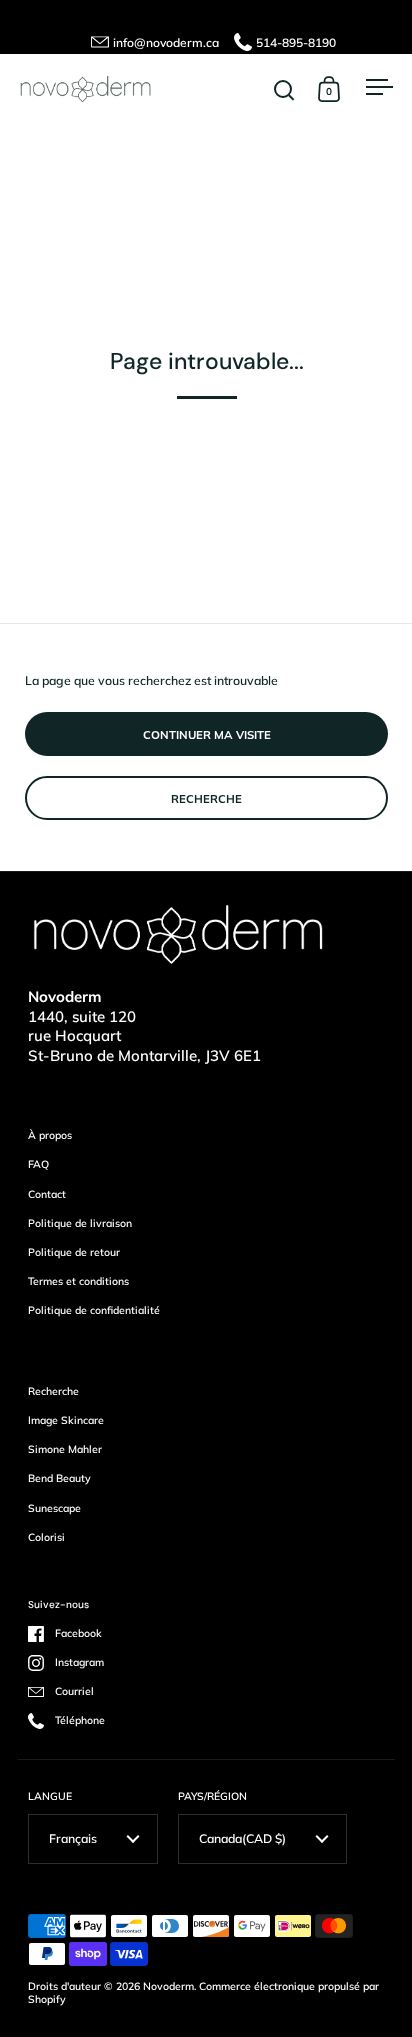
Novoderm (168, 1986)
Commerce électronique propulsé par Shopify (203, 1993)
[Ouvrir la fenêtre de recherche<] (284, 89)
